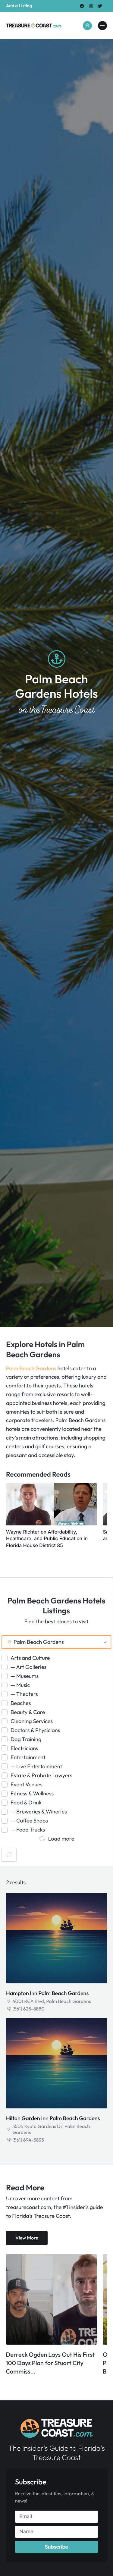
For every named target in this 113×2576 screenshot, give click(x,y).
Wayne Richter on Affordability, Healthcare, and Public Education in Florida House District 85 (47, 1539)
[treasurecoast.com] (102, 26)
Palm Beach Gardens (31, 1368)
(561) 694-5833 (28, 2140)
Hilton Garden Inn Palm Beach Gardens (53, 2118)
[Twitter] (100, 6)
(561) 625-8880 (28, 2009)
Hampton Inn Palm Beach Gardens (47, 1993)
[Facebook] (82, 6)
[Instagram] (91, 6)
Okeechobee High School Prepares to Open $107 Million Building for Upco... (46, 2363)
